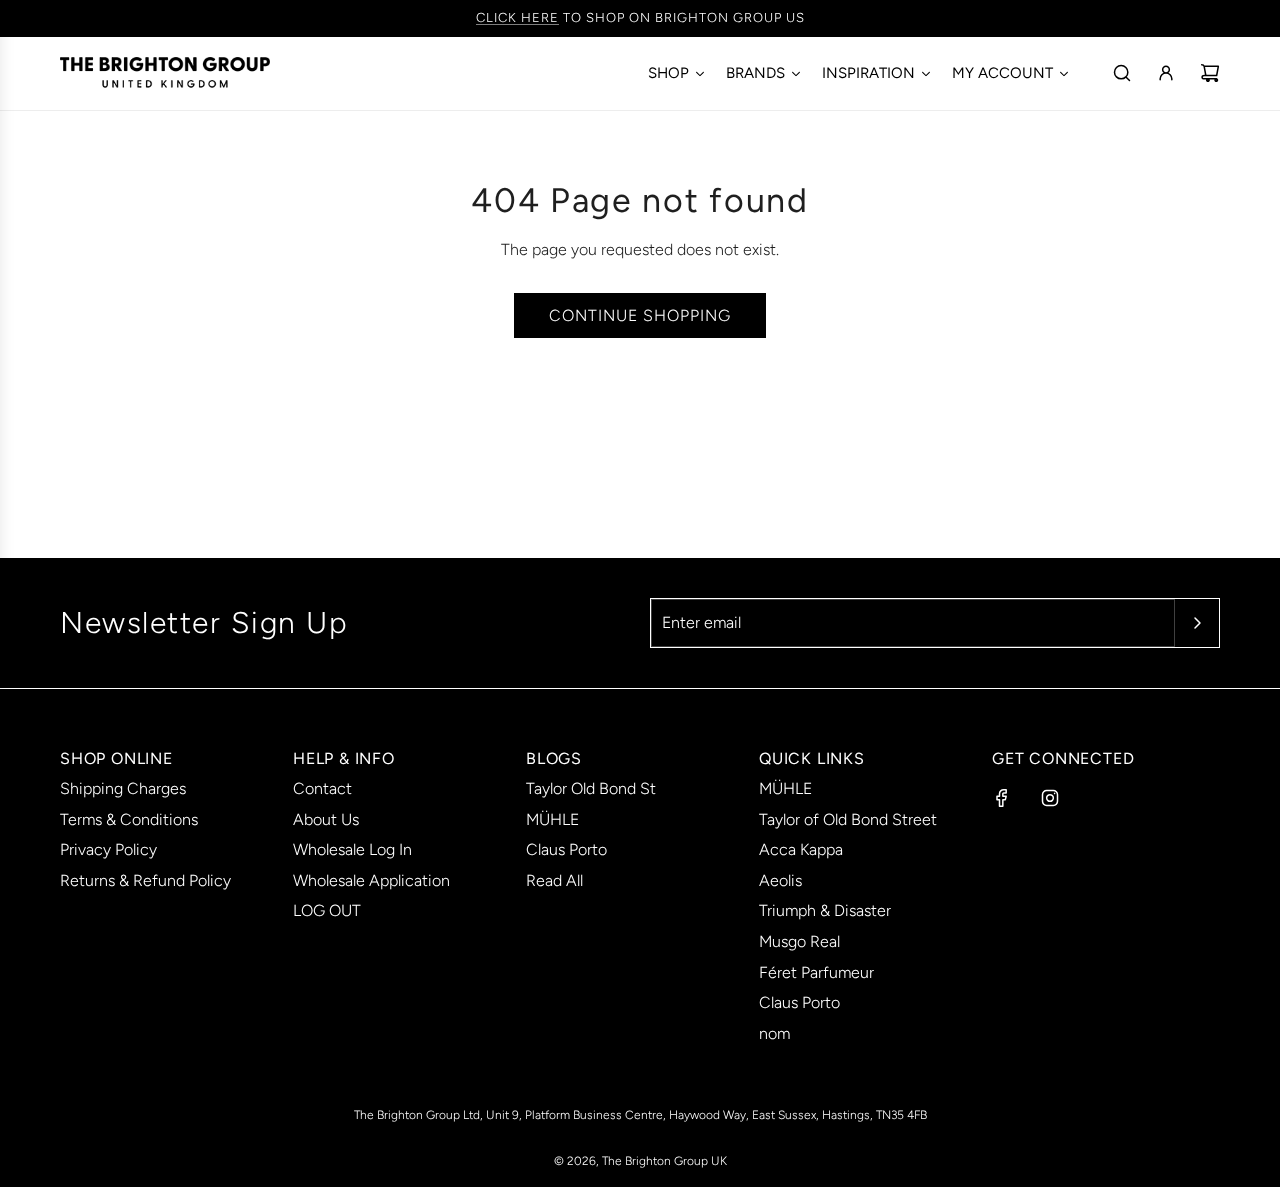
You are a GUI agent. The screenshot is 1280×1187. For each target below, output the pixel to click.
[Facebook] (1002, 798)
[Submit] (1197, 623)
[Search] (1122, 73)
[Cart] (1210, 73)
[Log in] (1166, 73)
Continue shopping (640, 315)
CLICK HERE (517, 17)
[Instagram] (1050, 798)
